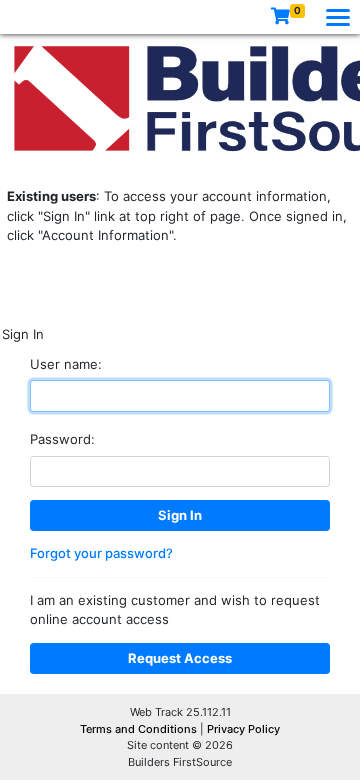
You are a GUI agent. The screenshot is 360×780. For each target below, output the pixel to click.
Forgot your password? (101, 553)
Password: (62, 439)
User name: (66, 364)
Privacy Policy (243, 729)
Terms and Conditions (140, 729)
